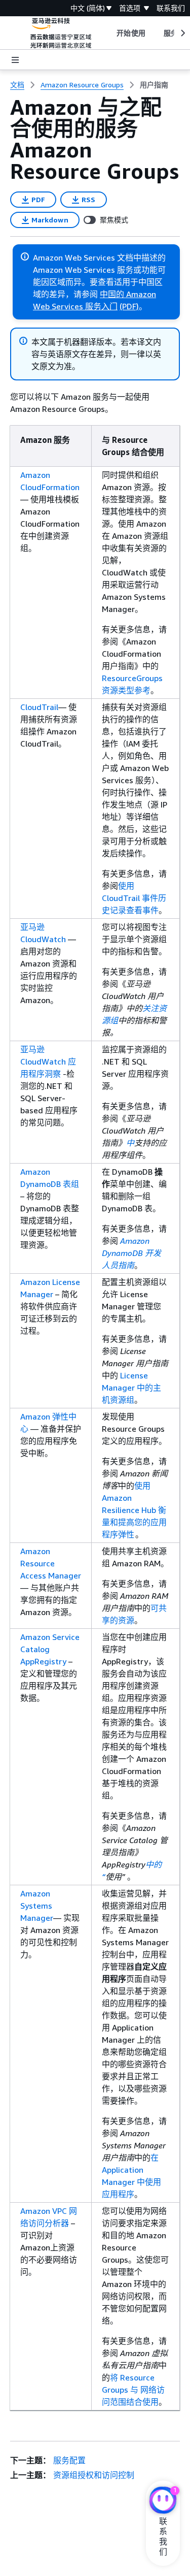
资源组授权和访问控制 (94, 2475)
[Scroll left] (109, 33)
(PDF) (129, 306)
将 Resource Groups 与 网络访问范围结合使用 (133, 2390)
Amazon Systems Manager (37, 1906)
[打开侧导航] (15, 60)
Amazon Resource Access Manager (51, 1563)
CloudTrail (39, 707)
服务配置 (69, 2460)
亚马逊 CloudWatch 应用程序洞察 (48, 1061)
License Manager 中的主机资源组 (131, 1388)
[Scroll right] (182, 33)
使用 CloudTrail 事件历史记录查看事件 (134, 898)
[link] (154, 85)
